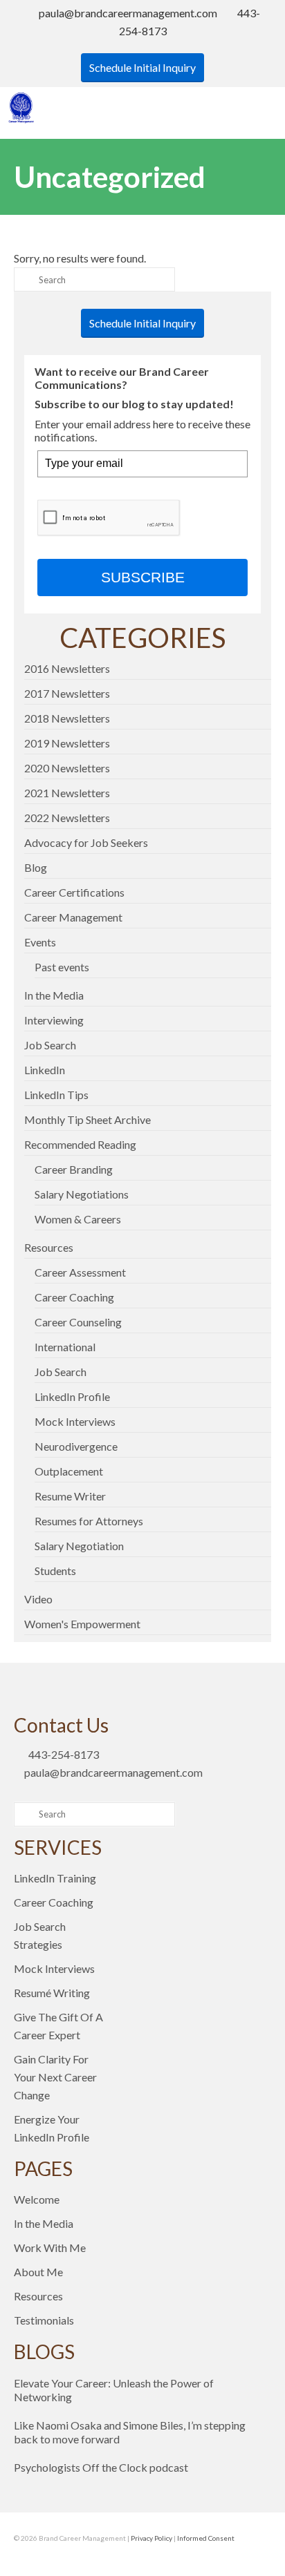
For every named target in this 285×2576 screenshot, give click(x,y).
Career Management (73, 917)
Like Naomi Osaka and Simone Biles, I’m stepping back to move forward (130, 2432)
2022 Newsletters (67, 818)
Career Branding (74, 1169)
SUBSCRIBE (143, 577)
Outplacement (69, 1471)
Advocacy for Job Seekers (86, 842)
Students (55, 1571)
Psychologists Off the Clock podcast (101, 2467)
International (65, 1347)
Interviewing (54, 1020)
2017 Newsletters (67, 693)
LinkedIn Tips (56, 1095)
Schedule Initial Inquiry (142, 67)
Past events (62, 967)
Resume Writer (70, 1496)
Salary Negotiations (82, 1194)
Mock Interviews (75, 1421)
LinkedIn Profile (72, 1396)
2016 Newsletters (67, 668)
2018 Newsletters (67, 718)
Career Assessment (80, 1272)
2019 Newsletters (67, 743)
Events (40, 942)
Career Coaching (74, 1297)
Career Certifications (74, 892)
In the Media (54, 995)
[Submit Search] (24, 279)
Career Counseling (78, 1322)
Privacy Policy (151, 2538)
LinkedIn (45, 1070)
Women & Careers (78, 1219)
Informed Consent (206, 2538)
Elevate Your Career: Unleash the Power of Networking (114, 2390)
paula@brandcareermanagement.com (128, 13)
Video (38, 1599)
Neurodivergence (76, 1446)
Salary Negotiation (79, 1546)
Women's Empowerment (82, 1624)
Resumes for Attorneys (89, 1521)
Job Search (50, 1045)
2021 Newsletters (67, 793)
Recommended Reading (80, 1144)
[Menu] (261, 108)
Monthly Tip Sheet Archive (88, 1119)
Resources (49, 1247)
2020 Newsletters (67, 768)
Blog (36, 867)
